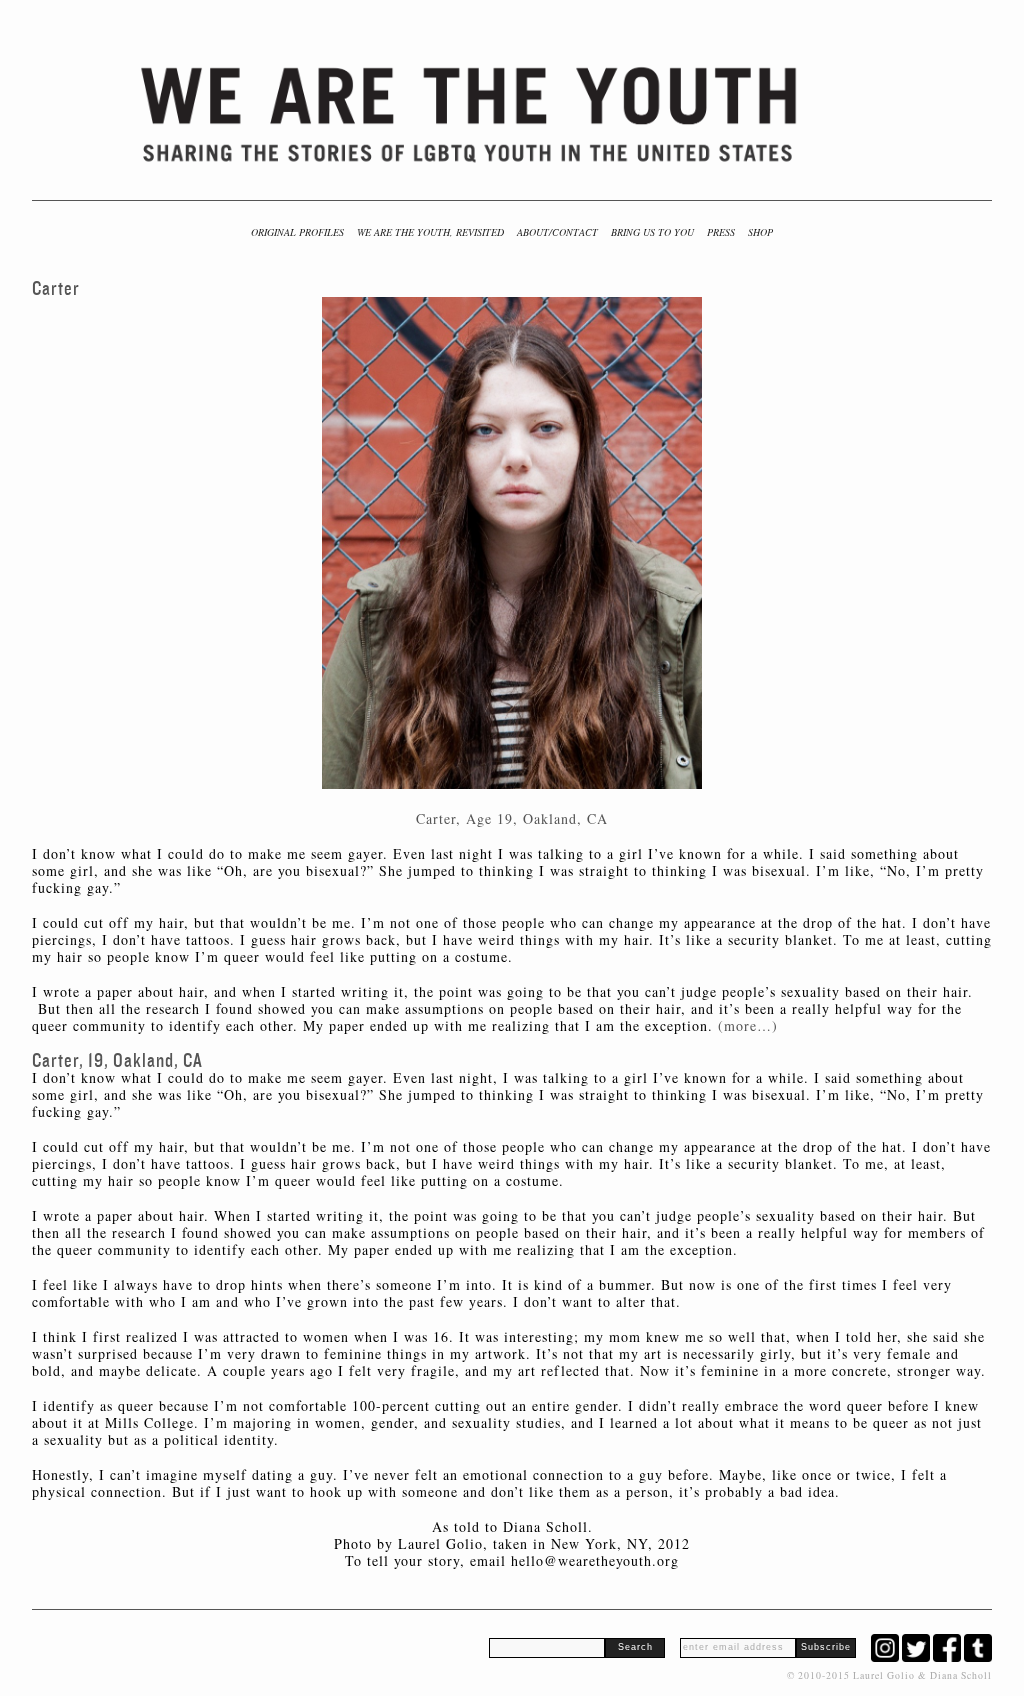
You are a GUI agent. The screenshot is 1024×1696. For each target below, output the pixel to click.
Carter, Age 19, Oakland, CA (512, 818)
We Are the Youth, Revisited (430, 232)
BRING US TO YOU (652, 232)
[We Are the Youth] (471, 115)
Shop (760, 232)
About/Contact (557, 232)
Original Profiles (297, 232)
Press (721, 232)
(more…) (748, 1025)
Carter (56, 288)
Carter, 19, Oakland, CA (117, 1060)
